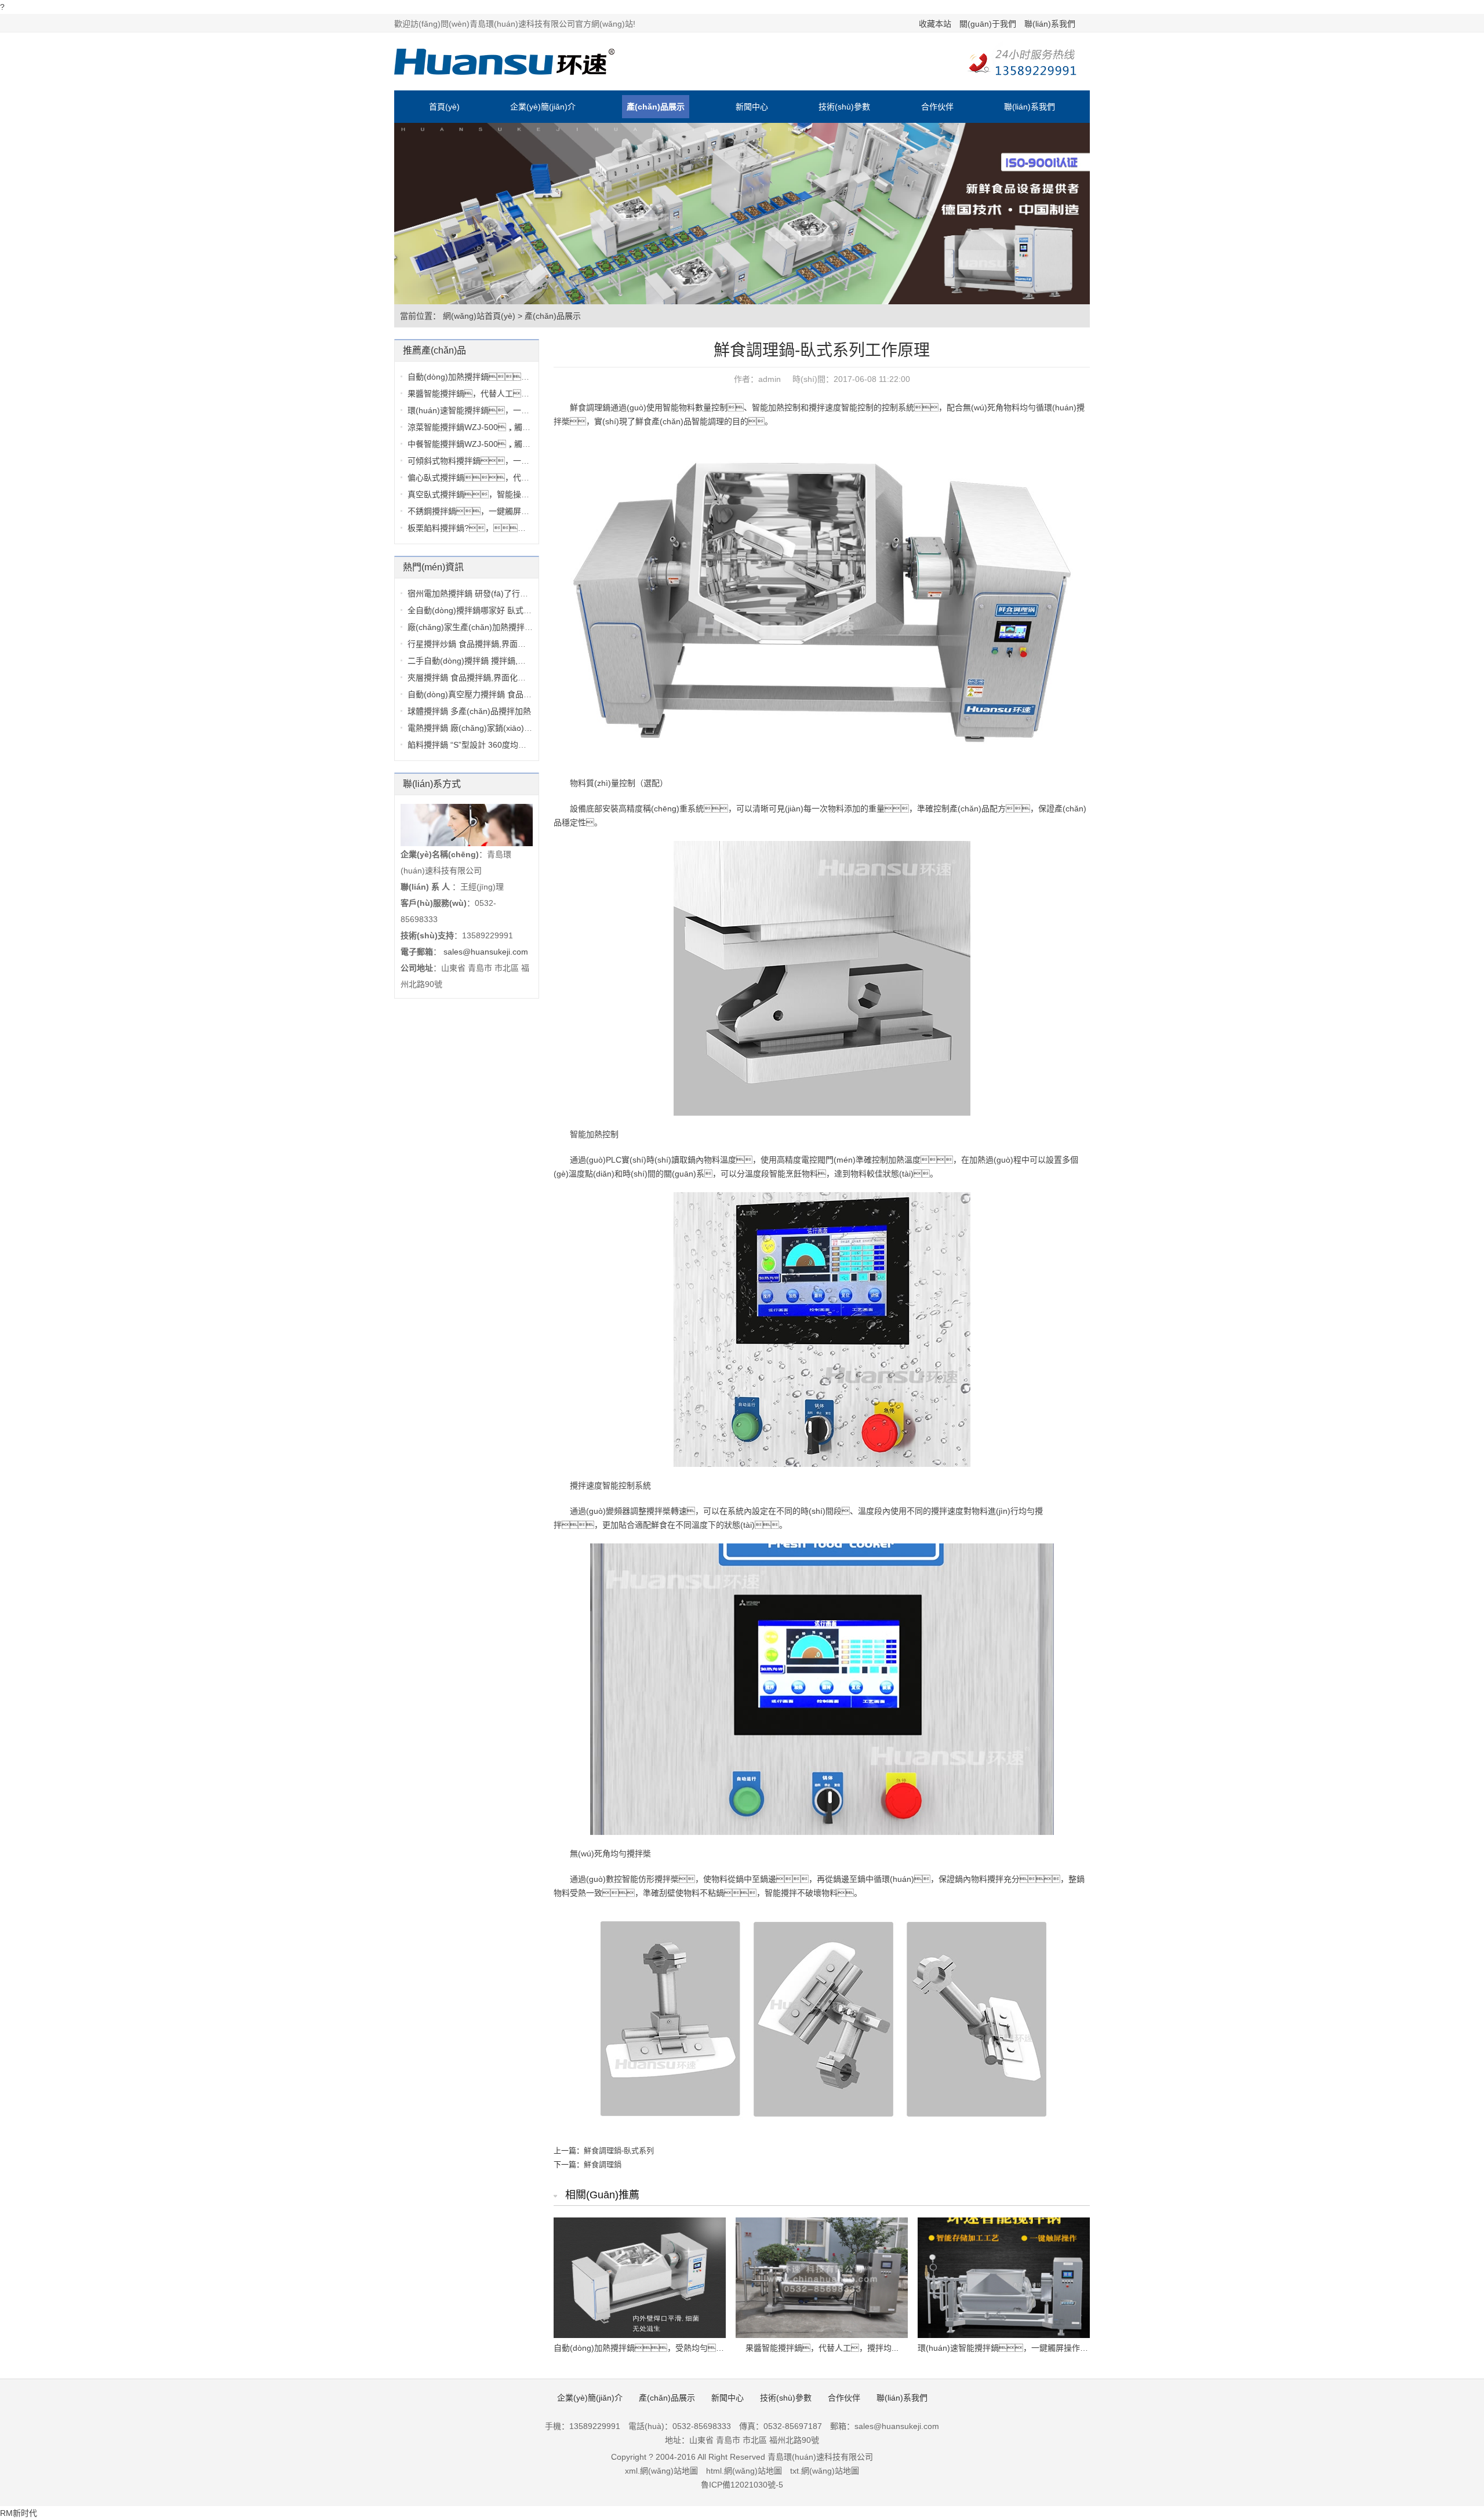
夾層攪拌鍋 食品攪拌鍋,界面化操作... (474, 678)
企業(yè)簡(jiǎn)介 (543, 107)
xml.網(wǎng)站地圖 (661, 2471)
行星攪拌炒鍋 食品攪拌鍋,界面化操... (474, 644)
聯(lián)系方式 (432, 784)
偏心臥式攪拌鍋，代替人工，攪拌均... (504, 478)
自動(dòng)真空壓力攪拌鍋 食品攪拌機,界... (486, 694)
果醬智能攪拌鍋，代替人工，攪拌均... (496, 394)
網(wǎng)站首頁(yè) (479, 316)
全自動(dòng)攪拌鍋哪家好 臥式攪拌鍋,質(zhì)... (495, 610)
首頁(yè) (444, 107)
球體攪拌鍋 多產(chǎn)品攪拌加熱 (469, 711)
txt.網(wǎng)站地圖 (825, 2471)
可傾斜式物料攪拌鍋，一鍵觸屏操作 (485, 461)
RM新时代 (19, 2513)
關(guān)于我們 (988, 24)
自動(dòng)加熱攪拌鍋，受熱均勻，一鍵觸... (508, 377)
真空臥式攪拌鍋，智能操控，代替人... (500, 494)
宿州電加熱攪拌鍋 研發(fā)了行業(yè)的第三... (491, 593)
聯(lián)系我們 (1050, 24)
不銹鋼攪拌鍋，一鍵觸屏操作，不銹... (508, 511)
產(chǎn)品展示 (656, 107)
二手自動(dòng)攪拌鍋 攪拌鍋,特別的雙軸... (486, 661)
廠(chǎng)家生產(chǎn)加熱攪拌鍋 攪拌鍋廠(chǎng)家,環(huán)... (527, 627)
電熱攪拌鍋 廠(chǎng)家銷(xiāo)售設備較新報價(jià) (501, 728)
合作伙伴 (937, 107)
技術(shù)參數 (844, 107)
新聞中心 (752, 107)
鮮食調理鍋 (603, 2164)
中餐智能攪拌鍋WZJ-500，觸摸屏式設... (485, 444)
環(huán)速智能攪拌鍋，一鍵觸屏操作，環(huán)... (529, 410)
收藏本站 (935, 24)
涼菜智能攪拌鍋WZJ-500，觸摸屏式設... (485, 427)
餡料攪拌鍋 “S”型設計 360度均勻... (470, 745)
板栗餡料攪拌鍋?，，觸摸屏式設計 (495, 528)
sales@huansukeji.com (486, 952)
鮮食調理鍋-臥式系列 (619, 2151)
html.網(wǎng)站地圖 (744, 2471)
